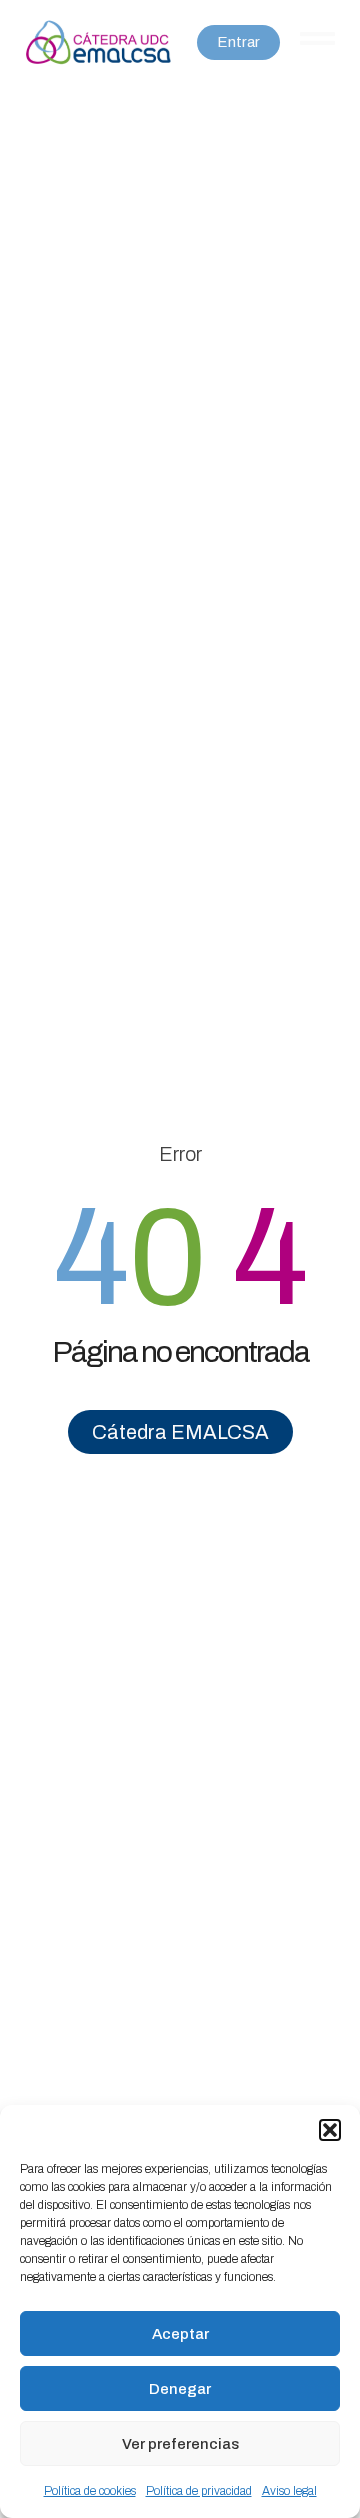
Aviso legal (289, 2491)
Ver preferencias (180, 2444)
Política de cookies (90, 2491)
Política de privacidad (199, 2491)
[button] (330, 2130)
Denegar (180, 2389)
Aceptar (180, 2334)
